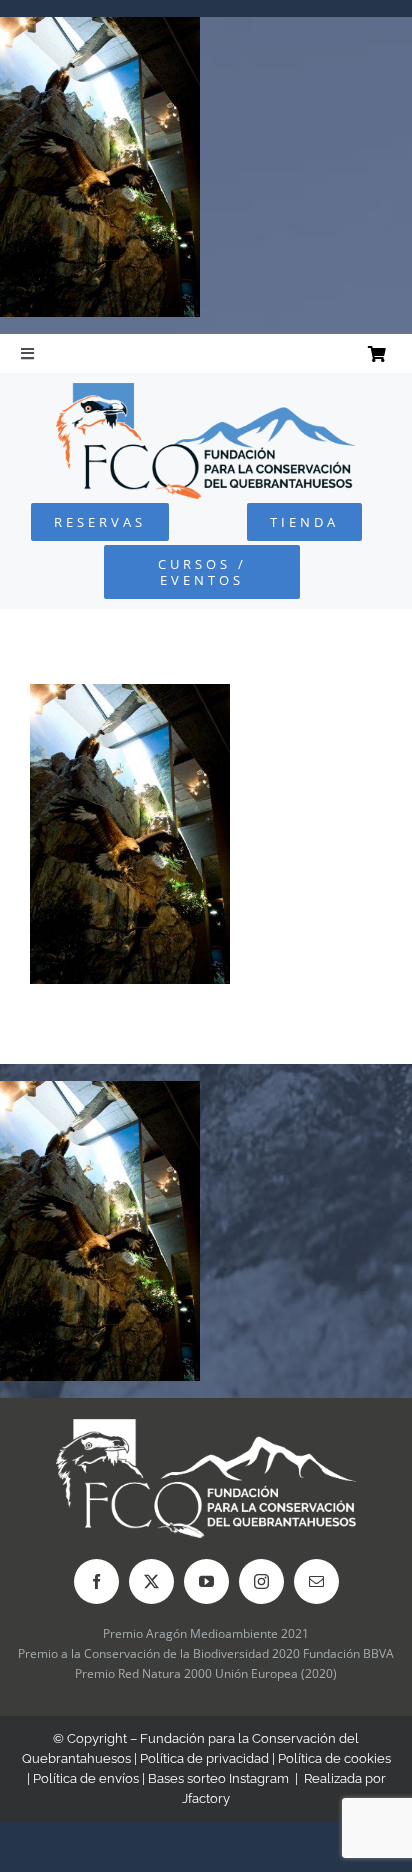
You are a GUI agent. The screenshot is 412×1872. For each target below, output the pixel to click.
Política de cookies (334, 1758)
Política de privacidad (204, 1758)
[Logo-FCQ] (206, 391)
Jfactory (206, 1798)
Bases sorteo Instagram (218, 1778)
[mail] (316, 1581)
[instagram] (261, 1581)
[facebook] (96, 1581)
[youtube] (206, 1581)
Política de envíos (86, 1778)
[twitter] (151, 1581)
